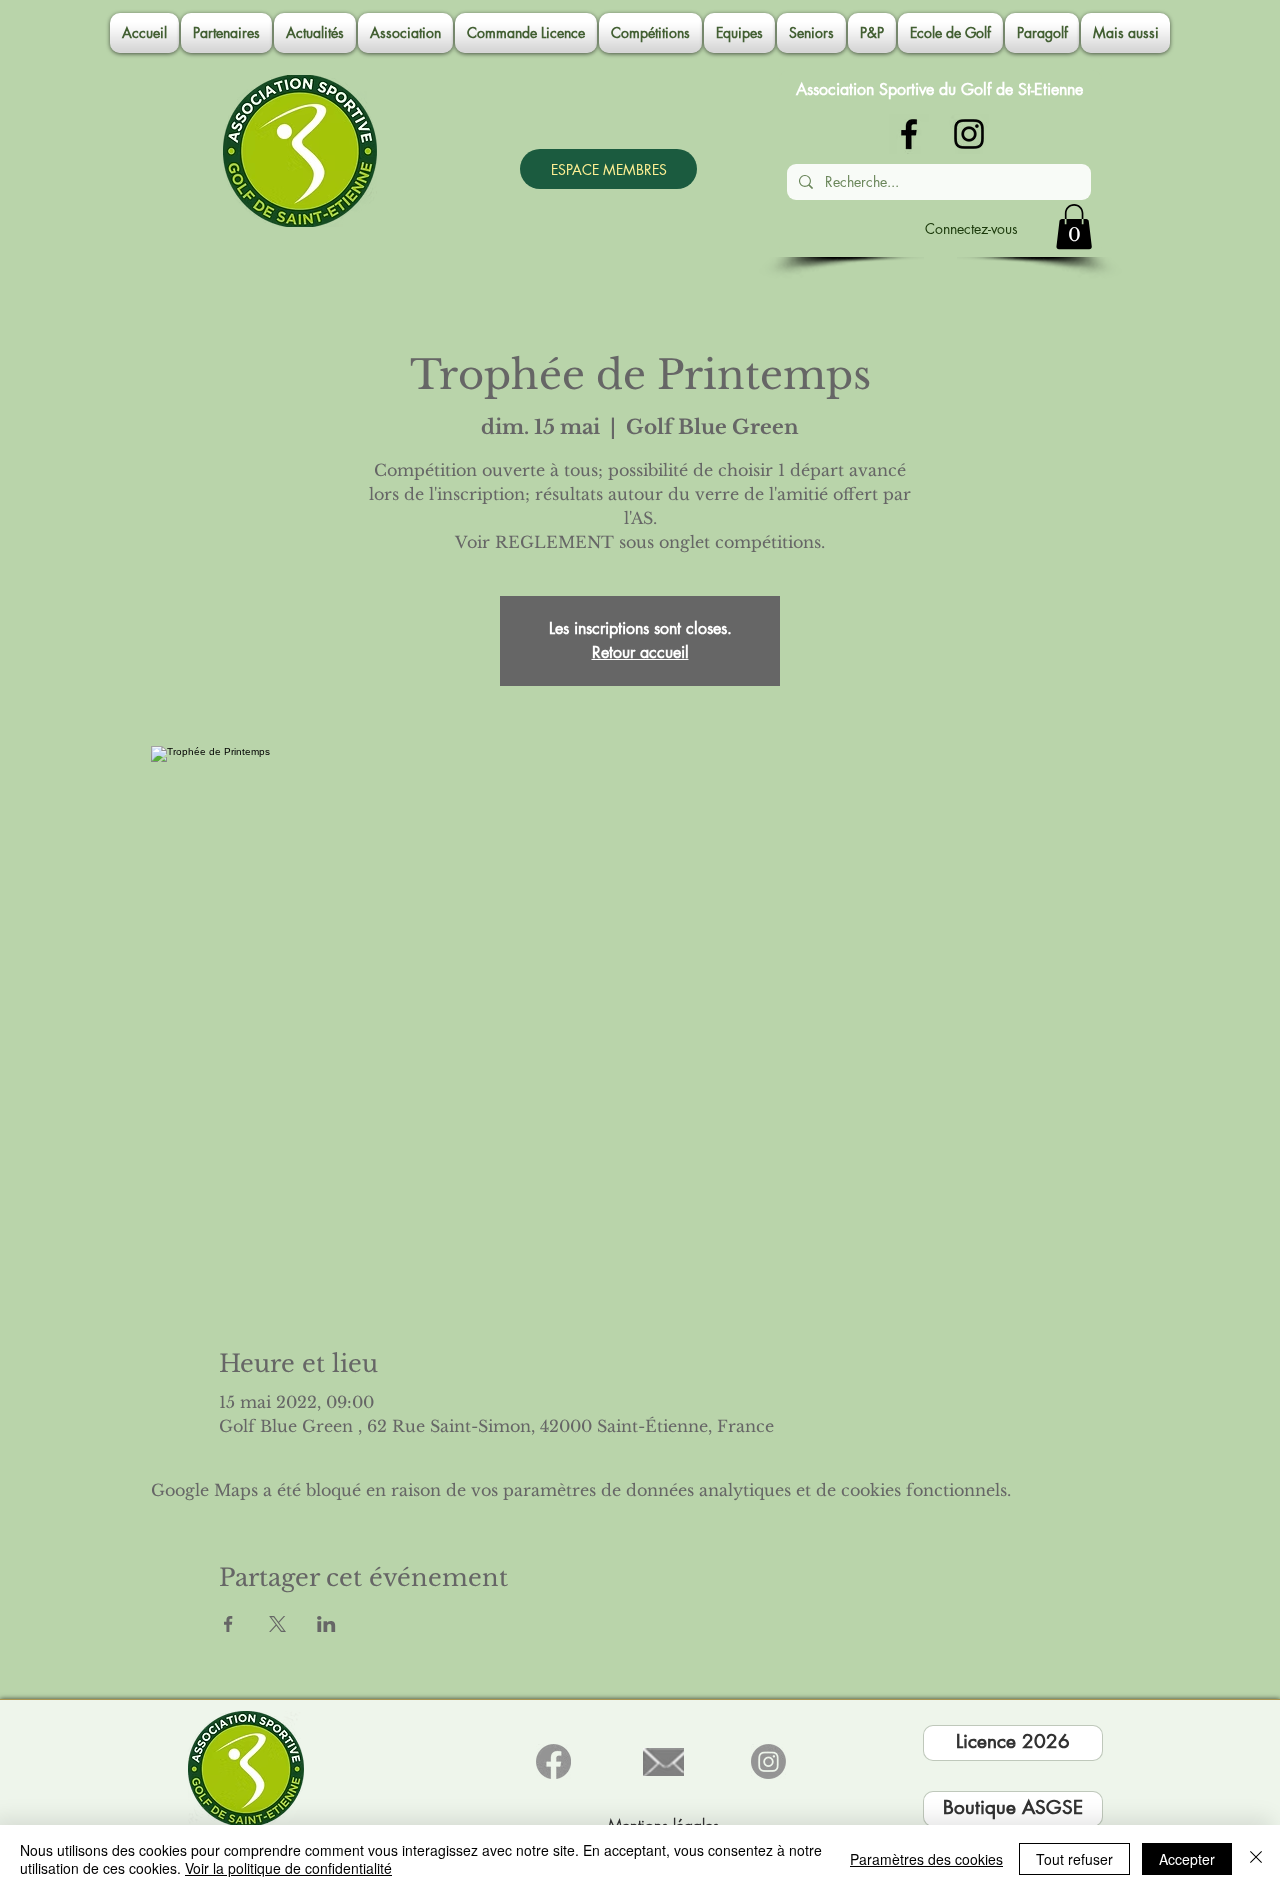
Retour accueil (640, 652)
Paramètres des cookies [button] (926, 1859)
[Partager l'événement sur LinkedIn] (326, 1624)
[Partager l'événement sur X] (277, 1624)
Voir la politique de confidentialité (288, 1868)
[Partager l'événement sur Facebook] (228, 1624)
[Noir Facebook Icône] (909, 134)
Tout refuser (1074, 1859)
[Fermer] (1256, 1859)
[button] (405, 33)
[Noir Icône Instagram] (969, 134)
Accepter (1187, 1859)
